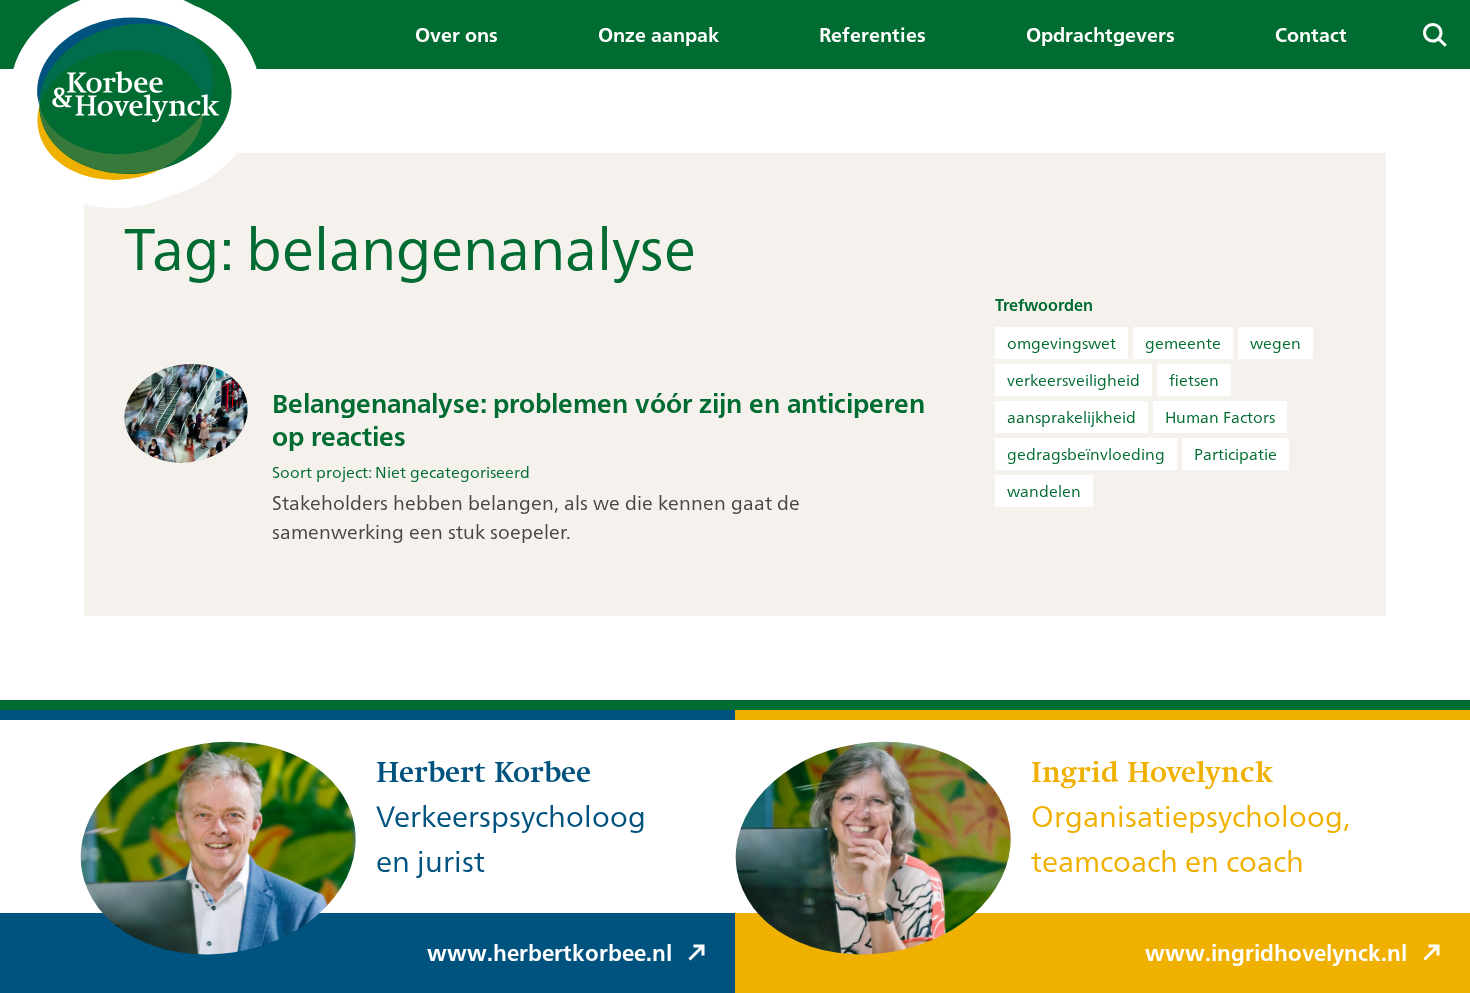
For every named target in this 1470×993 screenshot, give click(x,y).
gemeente (1183, 343)
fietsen (1194, 380)
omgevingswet (1061, 343)
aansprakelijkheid (1071, 417)
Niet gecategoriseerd (452, 472)
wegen (1275, 343)
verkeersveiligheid (1073, 380)
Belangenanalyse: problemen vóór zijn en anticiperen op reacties (598, 419)
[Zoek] (1434, 34)
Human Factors (1220, 417)
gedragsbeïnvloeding (1086, 454)
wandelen (1044, 491)
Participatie (1235, 454)
